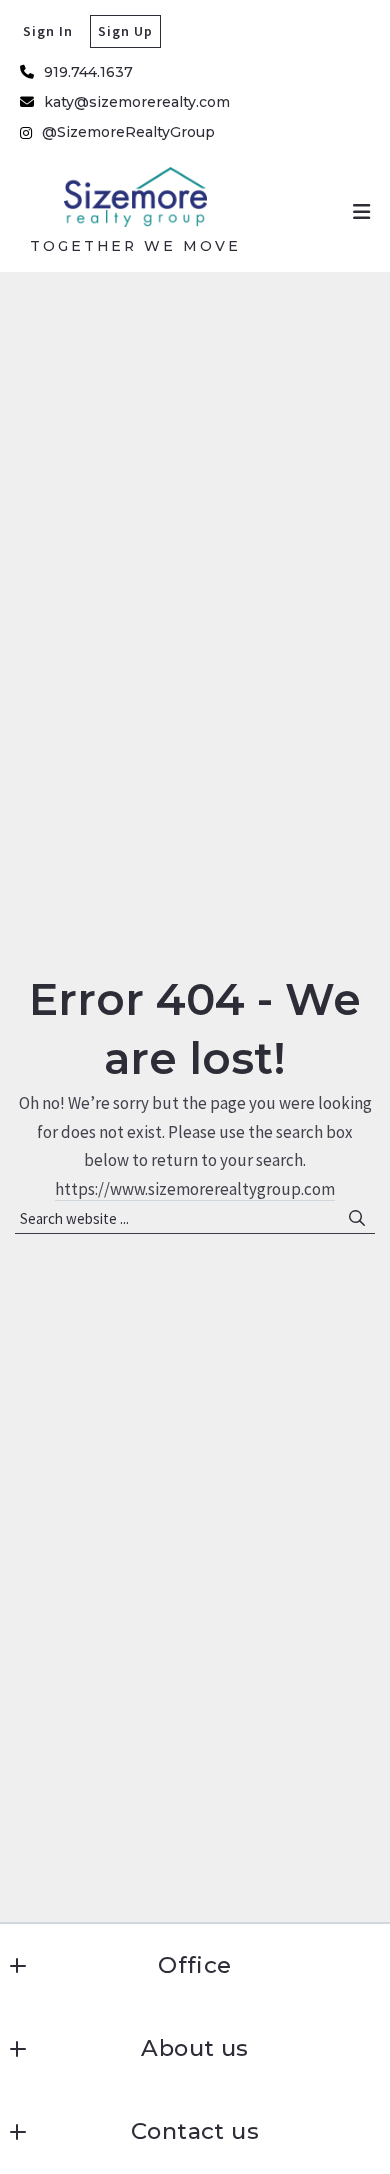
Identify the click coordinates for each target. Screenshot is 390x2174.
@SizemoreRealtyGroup (128, 132)
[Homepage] (135, 197)
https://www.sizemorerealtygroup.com (195, 1189)
